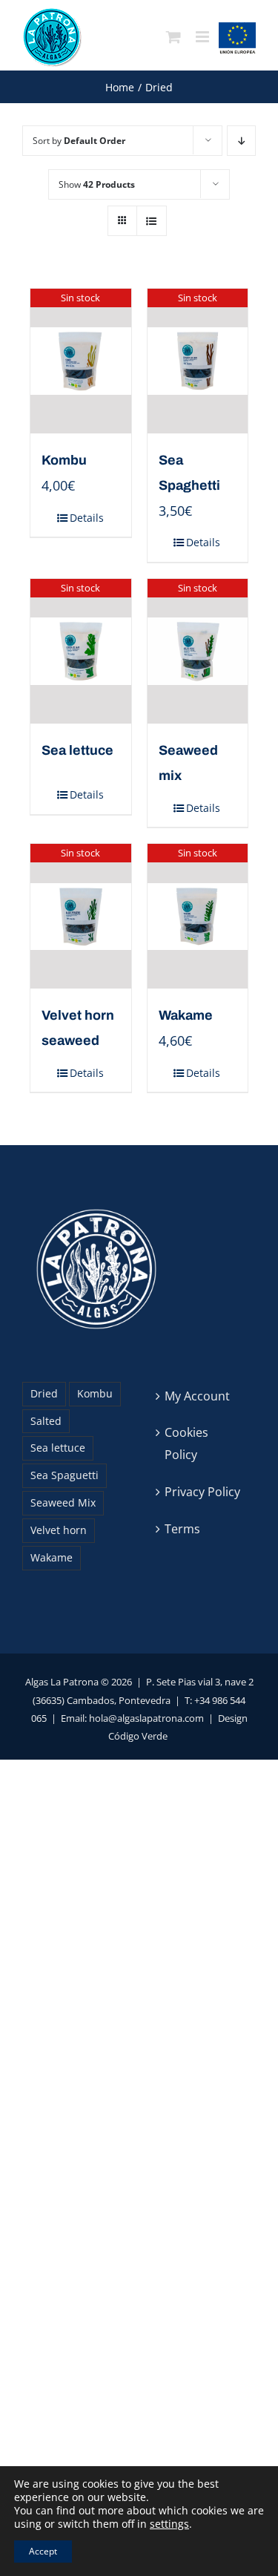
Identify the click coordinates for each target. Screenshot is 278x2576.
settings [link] (169, 2524)
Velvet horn (59, 1530)
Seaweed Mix (63, 1502)
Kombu (64, 460)
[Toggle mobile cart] (173, 37)
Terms (182, 1529)
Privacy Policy (202, 1492)
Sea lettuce (58, 1448)
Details (87, 518)
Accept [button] (43, 2551)
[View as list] (152, 221)
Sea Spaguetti (64, 1475)
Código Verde (138, 1736)
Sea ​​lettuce (77, 750)
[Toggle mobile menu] (203, 37)
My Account (197, 1396)
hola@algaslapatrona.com (146, 1718)
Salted (46, 1421)
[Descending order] (241, 141)
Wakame (186, 1015)
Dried (44, 1393)
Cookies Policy (186, 1443)
